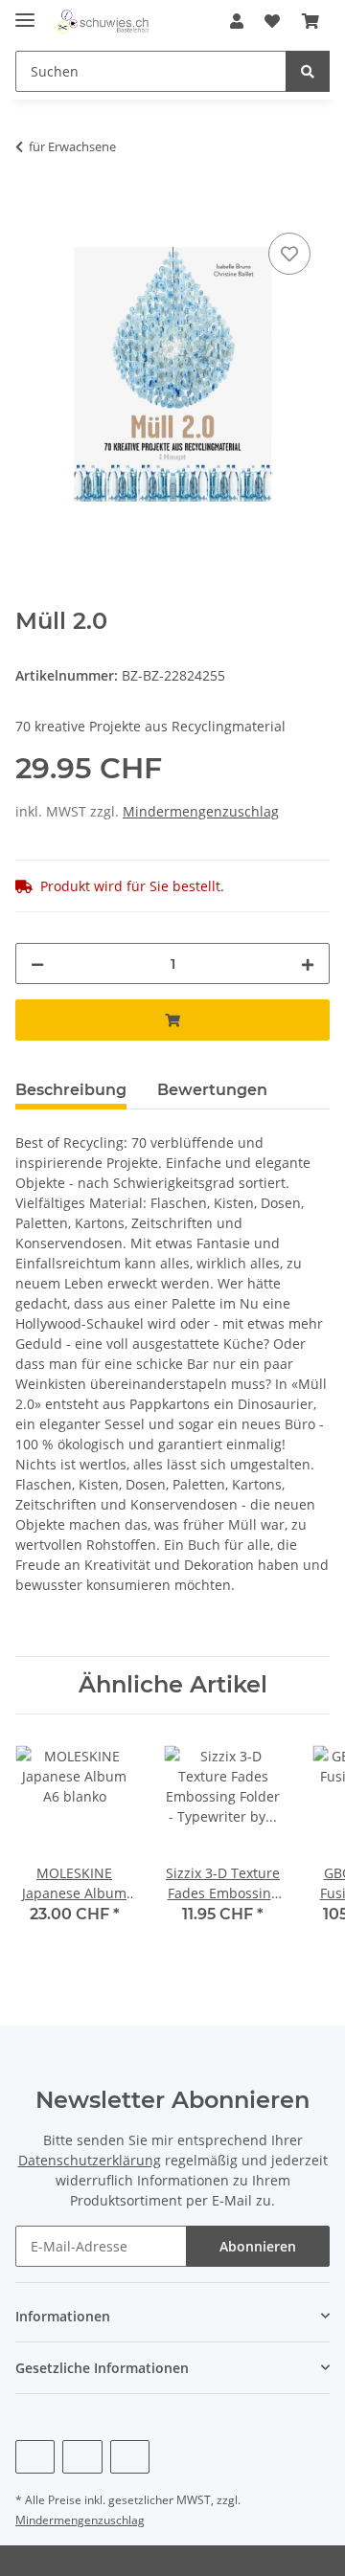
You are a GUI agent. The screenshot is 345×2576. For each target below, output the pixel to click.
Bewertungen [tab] (212, 1090)
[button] (237, 21)
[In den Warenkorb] (31, 207)
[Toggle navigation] (25, 12)
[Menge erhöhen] (308, 963)
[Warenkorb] (310, 21)
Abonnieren (258, 2246)
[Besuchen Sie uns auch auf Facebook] (35, 2457)
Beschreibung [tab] (71, 1090)
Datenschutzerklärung (90, 2160)
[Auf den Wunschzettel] (289, 254)
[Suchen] (308, 71)
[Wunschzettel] (272, 21)
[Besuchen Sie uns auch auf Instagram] (130, 2457)
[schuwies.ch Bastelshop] (102, 22)
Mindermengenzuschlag (201, 811)
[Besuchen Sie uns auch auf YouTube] (82, 2457)
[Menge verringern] (37, 963)
